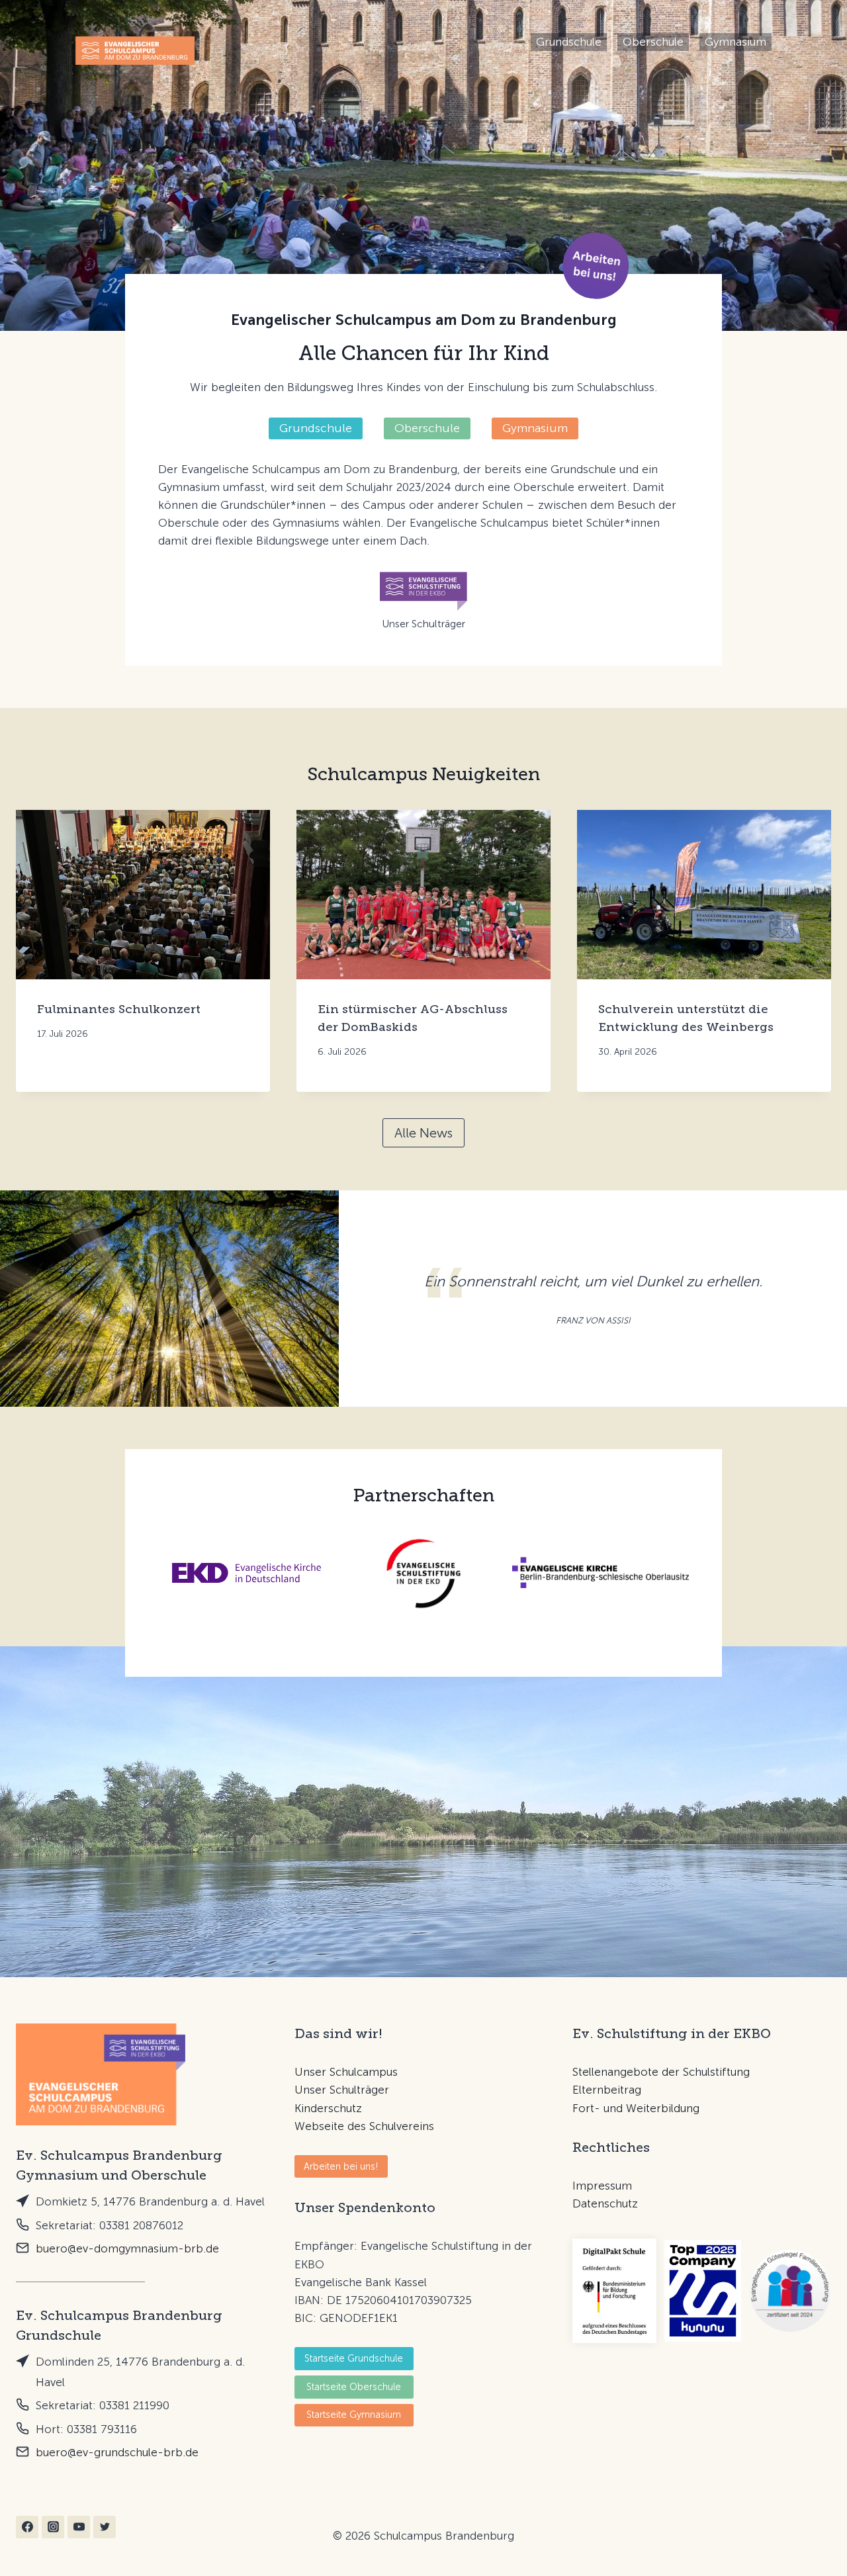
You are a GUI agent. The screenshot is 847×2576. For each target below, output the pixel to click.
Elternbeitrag (607, 2090)
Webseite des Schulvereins (364, 2126)
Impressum (602, 2186)
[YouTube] (79, 2527)
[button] (596, 266)
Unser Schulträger (342, 2090)
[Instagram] (53, 2527)
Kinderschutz (328, 2108)
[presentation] (143, 895)
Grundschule (569, 42)
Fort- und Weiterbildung (636, 2108)
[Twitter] (105, 2527)
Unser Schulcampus (346, 2072)
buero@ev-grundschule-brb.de (117, 2452)
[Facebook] (27, 2527)
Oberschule (653, 42)
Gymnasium (736, 42)
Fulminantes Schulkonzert (119, 1009)
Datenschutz (605, 2203)
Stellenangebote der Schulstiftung (661, 2072)
